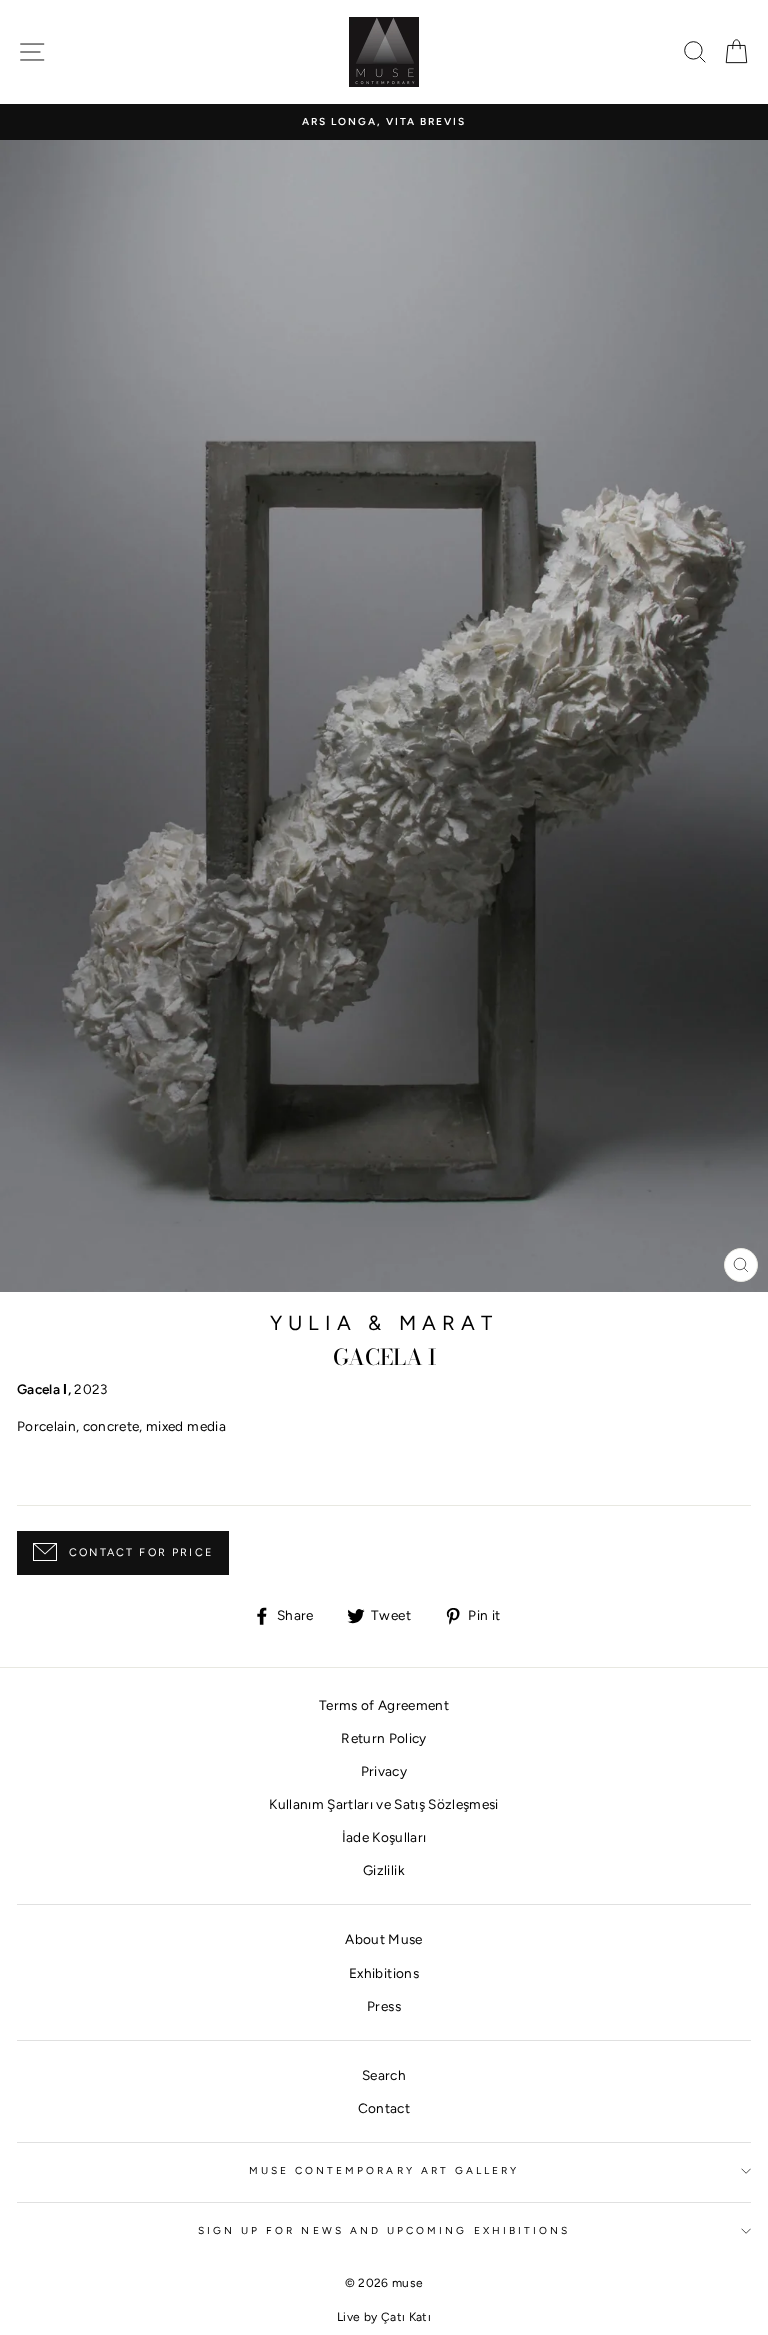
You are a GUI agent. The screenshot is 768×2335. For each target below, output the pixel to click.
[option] (384, 122)
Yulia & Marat (384, 1323)
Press (384, 2006)
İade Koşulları (384, 1837)
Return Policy (383, 1738)
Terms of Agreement (384, 1705)
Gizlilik (384, 1870)
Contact (384, 2108)
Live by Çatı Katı (384, 2317)
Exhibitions (384, 1973)
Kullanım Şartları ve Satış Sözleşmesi (384, 1804)
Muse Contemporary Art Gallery (384, 2170)
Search (384, 2075)
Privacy (384, 1771)
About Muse (383, 1939)
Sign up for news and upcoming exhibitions (384, 2230)
